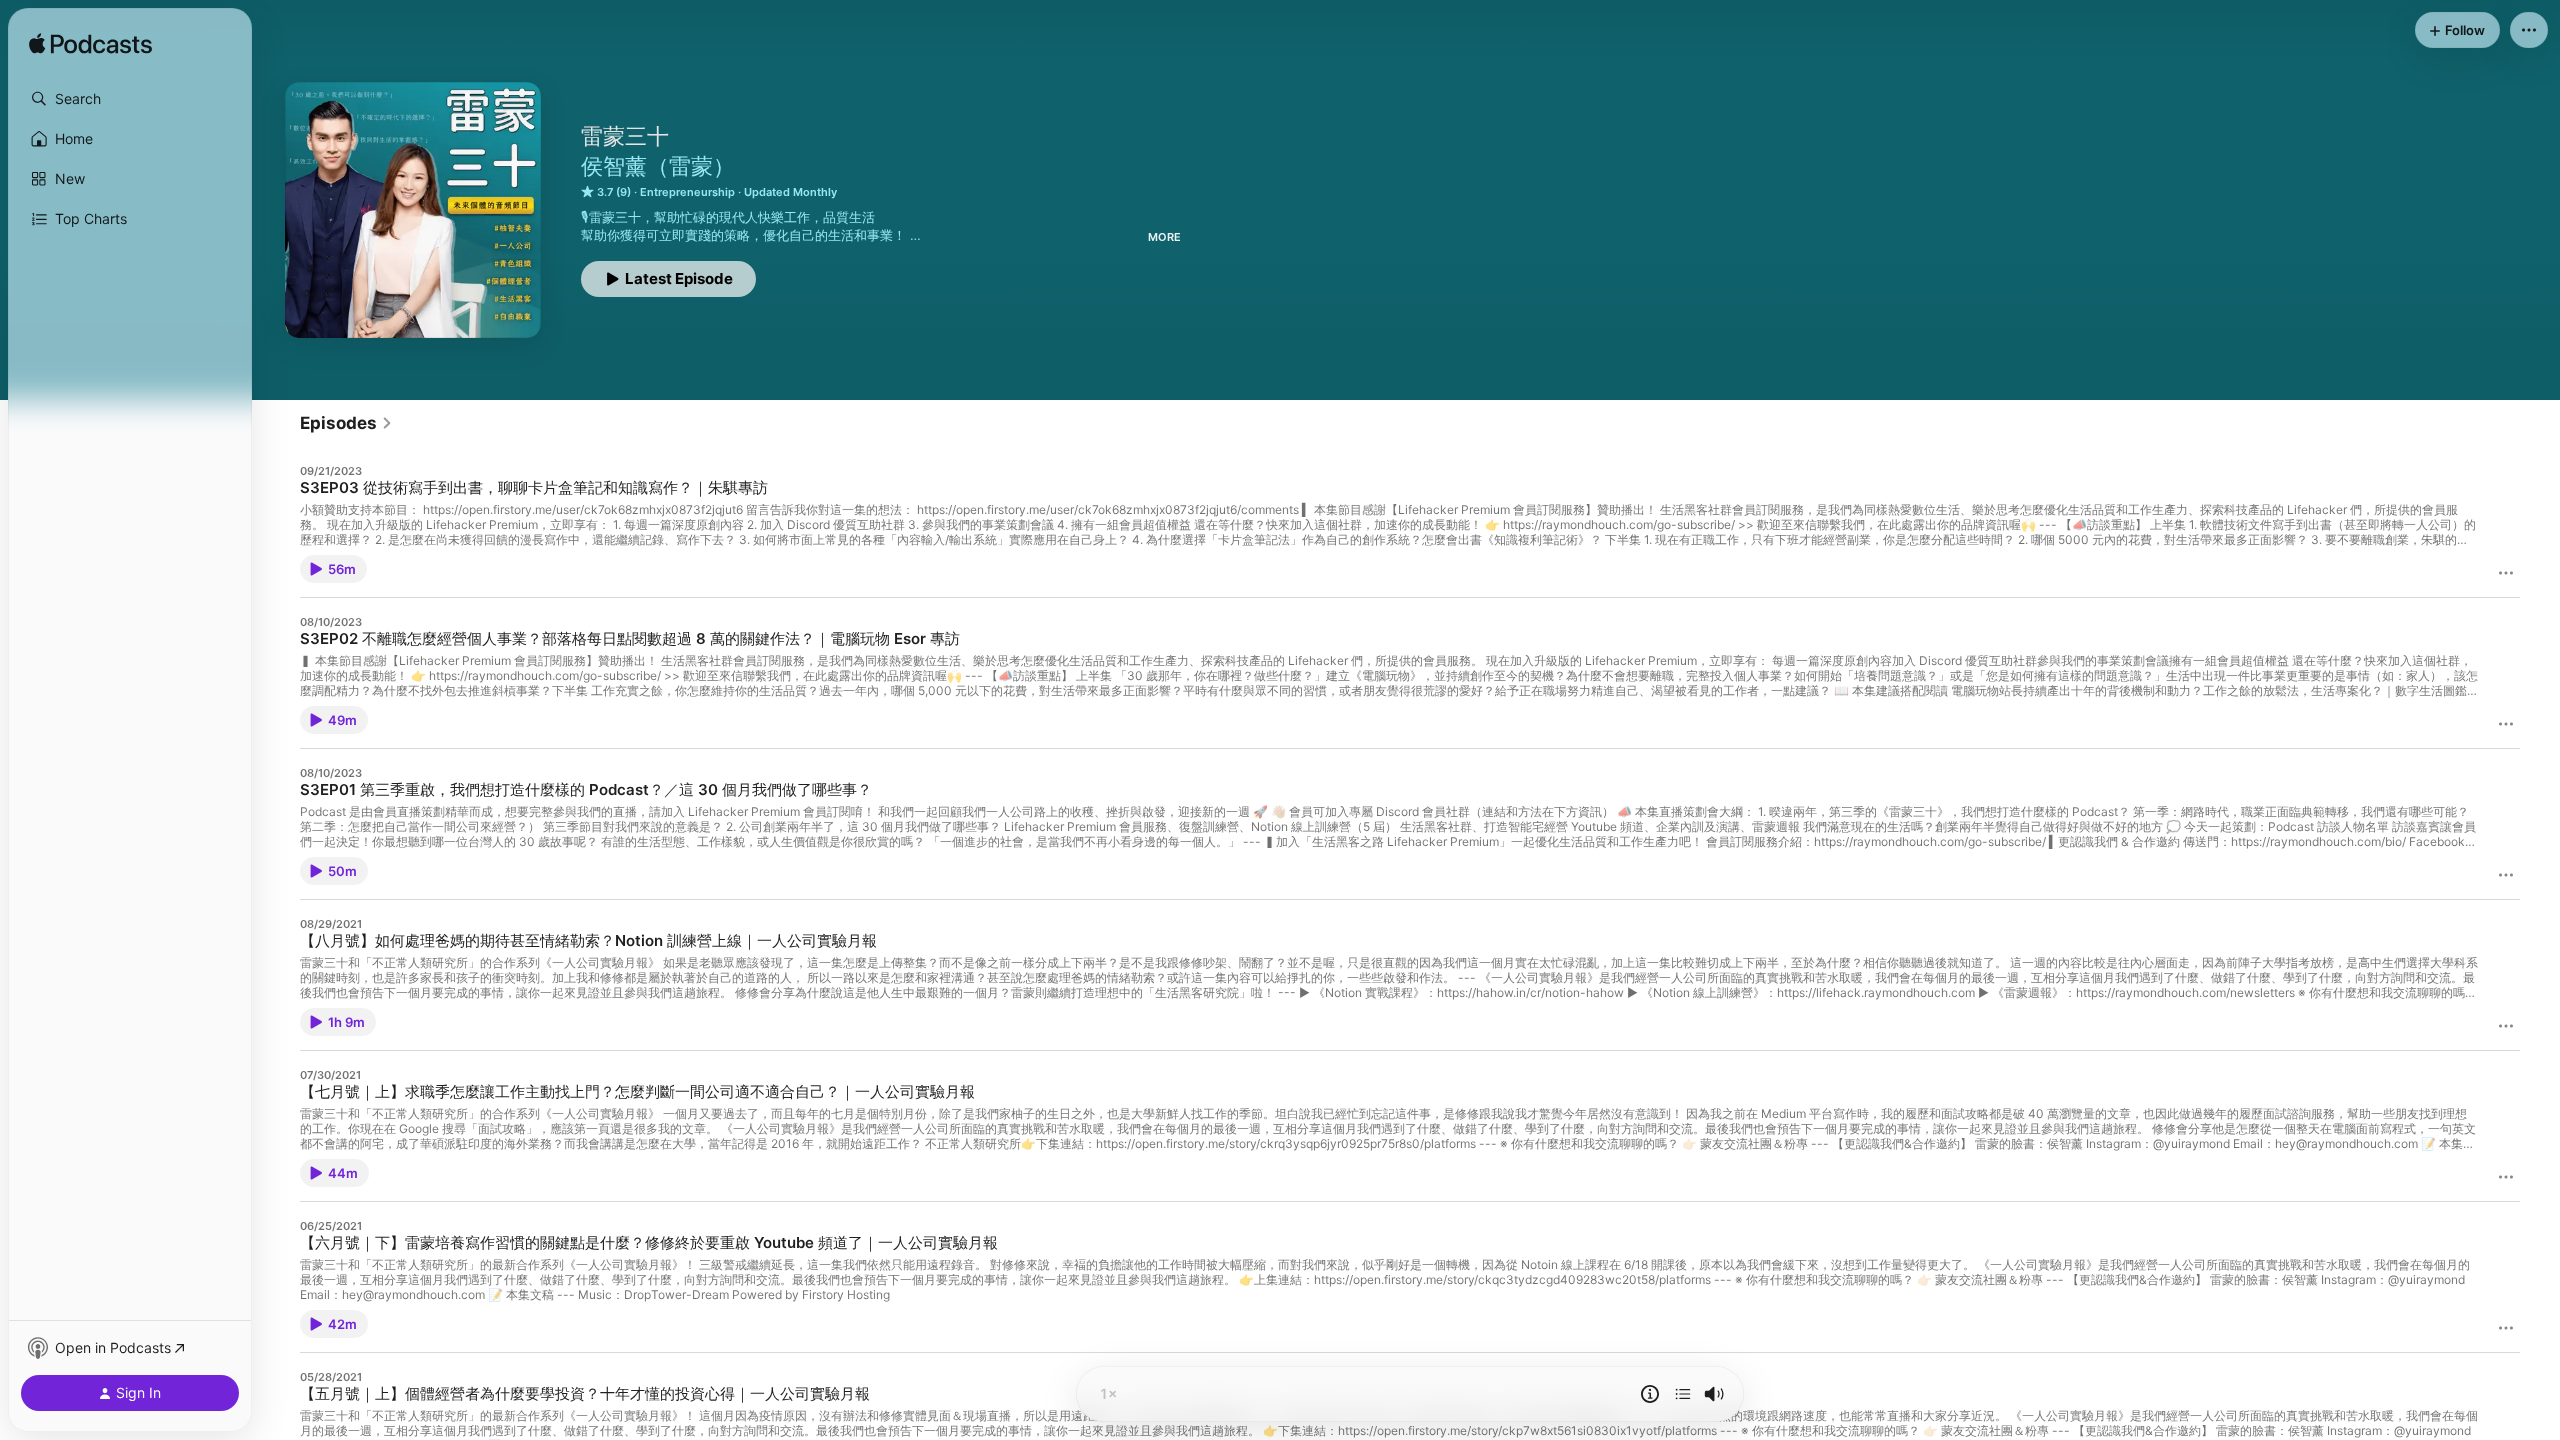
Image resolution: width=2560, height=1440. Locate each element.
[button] (130, 99)
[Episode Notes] (1650, 1394)
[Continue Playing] (1683, 1394)
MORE (1164, 237)
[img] (90, 45)
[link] (346, 423)
